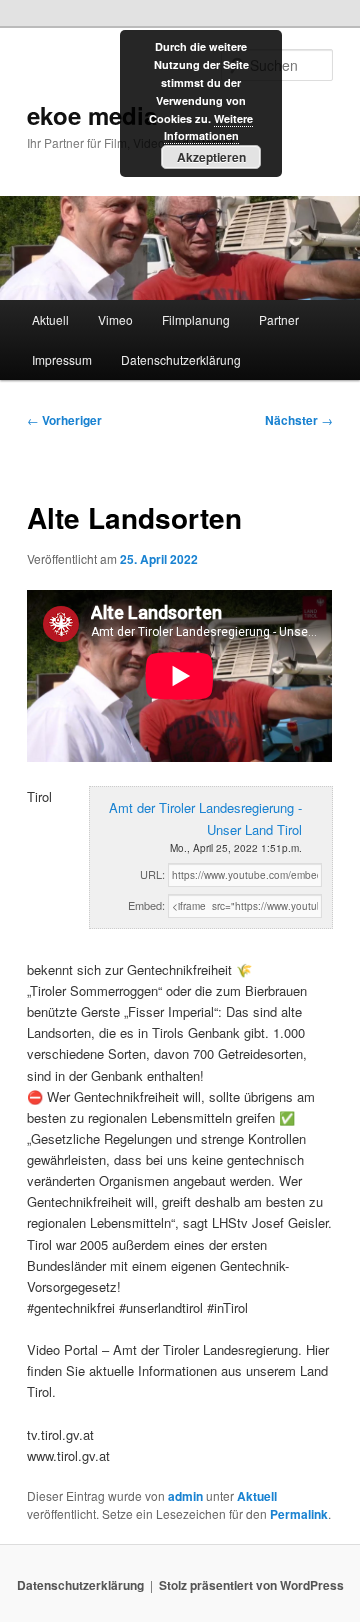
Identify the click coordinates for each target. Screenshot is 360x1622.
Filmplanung (196, 319)
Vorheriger (64, 420)
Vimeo (115, 319)
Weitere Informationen (209, 127)
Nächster (299, 420)
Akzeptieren (211, 157)
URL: (152, 874)
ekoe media (92, 115)
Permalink (299, 1514)
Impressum (62, 359)
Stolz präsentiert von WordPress (251, 1585)
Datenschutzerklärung (181, 359)
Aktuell (50, 319)
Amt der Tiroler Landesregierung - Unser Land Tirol (205, 818)
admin (185, 1496)
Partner (279, 319)
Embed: (146, 905)
